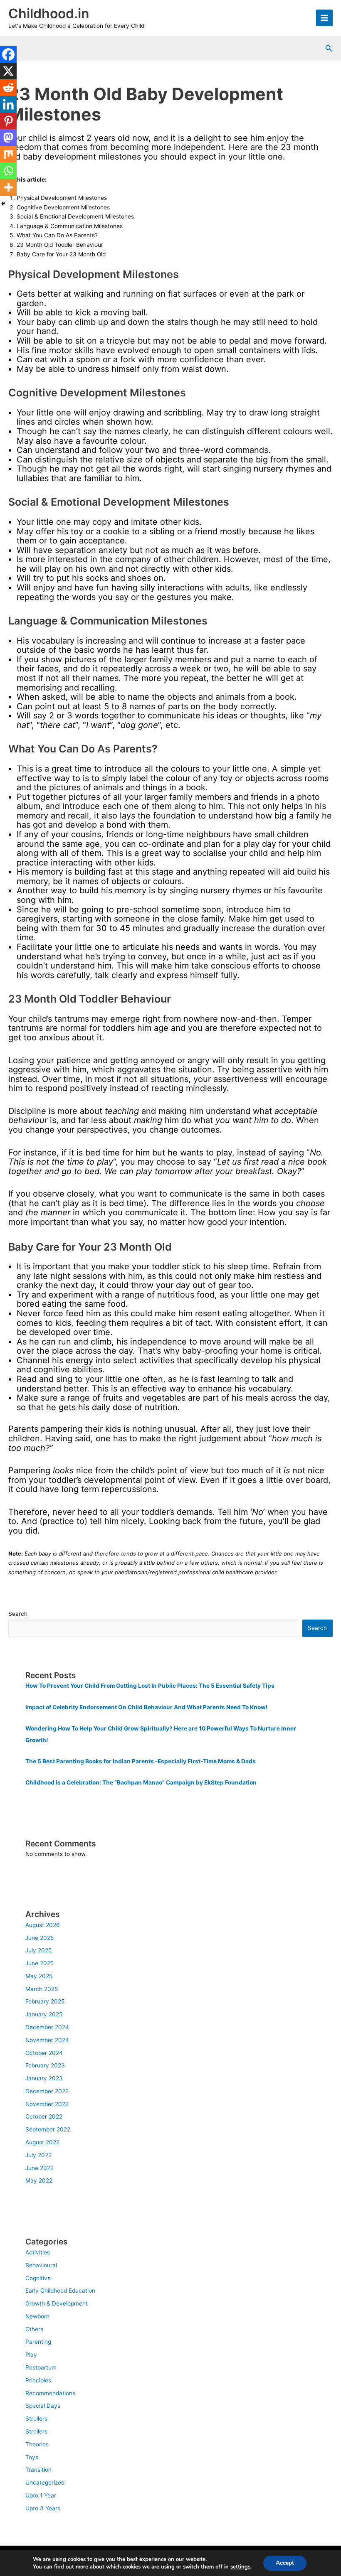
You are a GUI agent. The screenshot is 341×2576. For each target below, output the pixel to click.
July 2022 (38, 2155)
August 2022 (42, 2142)
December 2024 (47, 2027)
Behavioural (41, 2265)
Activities (38, 2252)
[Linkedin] (8, 104)
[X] (8, 71)
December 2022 (47, 2091)
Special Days (43, 2406)
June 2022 (40, 2168)
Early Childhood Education (60, 2291)
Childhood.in (49, 14)
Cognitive (38, 2278)
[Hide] (3, 204)
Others (34, 2329)
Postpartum (41, 2367)
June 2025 (40, 1963)
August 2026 (43, 1925)
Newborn (37, 2316)
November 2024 (47, 2040)
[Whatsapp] (8, 171)
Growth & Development (57, 2303)
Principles (38, 2380)
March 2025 (42, 1989)
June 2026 (40, 1938)
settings (240, 2567)
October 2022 (44, 2116)
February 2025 (45, 2001)
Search (18, 1614)
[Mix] (8, 154)
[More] (8, 187)
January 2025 (44, 2014)
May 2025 (39, 1976)
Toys (32, 2457)
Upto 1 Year (41, 2495)
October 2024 (44, 2053)
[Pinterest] (8, 121)
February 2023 (45, 2065)
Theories (37, 2444)
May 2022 (39, 2180)
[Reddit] (8, 88)
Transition (38, 2470)
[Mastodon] (8, 138)
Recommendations (50, 2393)
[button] (329, 48)
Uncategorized (45, 2483)
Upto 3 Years (43, 2508)
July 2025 (38, 1950)
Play (31, 2355)
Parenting (38, 2342)
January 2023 (44, 2078)
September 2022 (48, 2129)
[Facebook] (8, 54)
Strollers (36, 2419)
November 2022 (47, 2104)
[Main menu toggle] (325, 18)
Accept (285, 2563)
